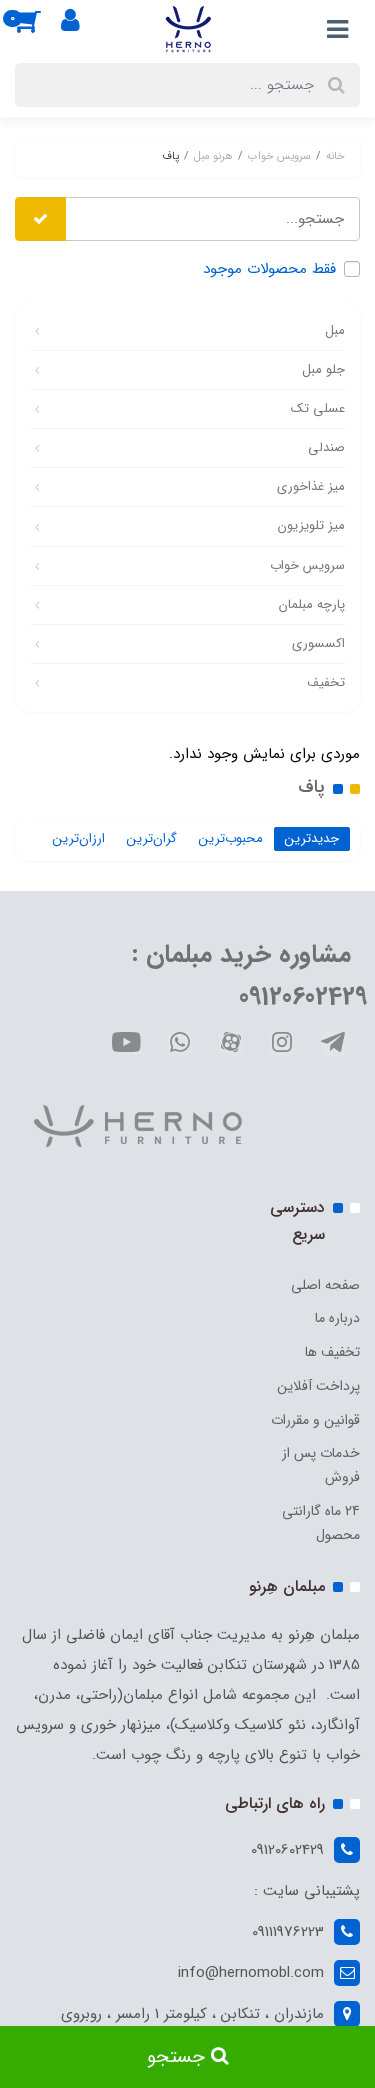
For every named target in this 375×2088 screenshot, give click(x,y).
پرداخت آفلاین (318, 1386)
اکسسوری (318, 643)
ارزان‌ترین (79, 838)
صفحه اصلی (325, 1285)
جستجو (179, 2057)
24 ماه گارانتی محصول (321, 1523)
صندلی (326, 447)
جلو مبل (323, 369)
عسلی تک (318, 408)
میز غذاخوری (311, 486)
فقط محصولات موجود (269, 269)
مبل (335, 330)
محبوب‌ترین (231, 838)
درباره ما (337, 1318)
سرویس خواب (307, 565)
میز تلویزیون (311, 525)
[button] (38, 29)
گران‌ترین (152, 838)
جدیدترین (312, 838)
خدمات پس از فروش (321, 1465)
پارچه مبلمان (312, 604)
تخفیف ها (332, 1352)
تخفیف (326, 682)
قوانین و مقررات (315, 1420)
